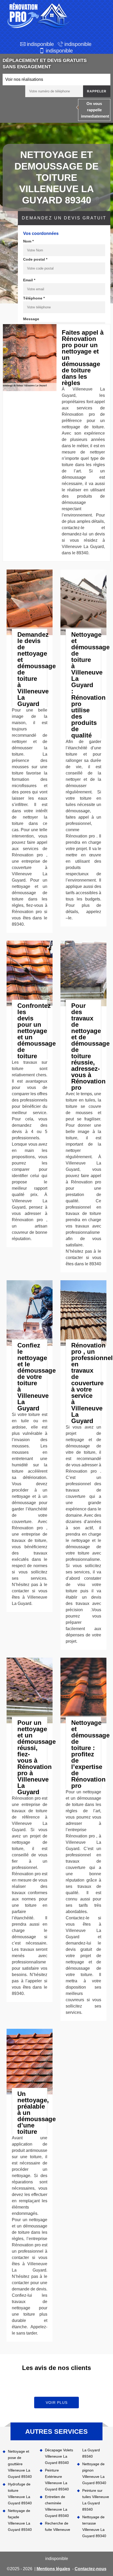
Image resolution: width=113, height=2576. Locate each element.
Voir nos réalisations (24, 79)
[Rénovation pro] (37, 16)
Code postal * (35, 259)
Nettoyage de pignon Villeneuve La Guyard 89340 (94, 2473)
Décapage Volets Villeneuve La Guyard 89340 (59, 2456)
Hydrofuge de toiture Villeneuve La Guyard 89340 (20, 2494)
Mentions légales (53, 2569)
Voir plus (57, 2403)
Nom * (28, 241)
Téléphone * (34, 298)
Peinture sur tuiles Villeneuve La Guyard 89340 (96, 2500)
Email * (29, 280)
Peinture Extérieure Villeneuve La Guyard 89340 (57, 2480)
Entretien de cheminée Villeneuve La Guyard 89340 (57, 2506)
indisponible (40, 44)
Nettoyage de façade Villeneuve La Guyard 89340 (20, 2520)
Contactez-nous (91, 2569)
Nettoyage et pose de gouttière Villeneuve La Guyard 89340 (20, 2464)
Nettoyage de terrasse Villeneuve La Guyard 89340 (94, 2526)
